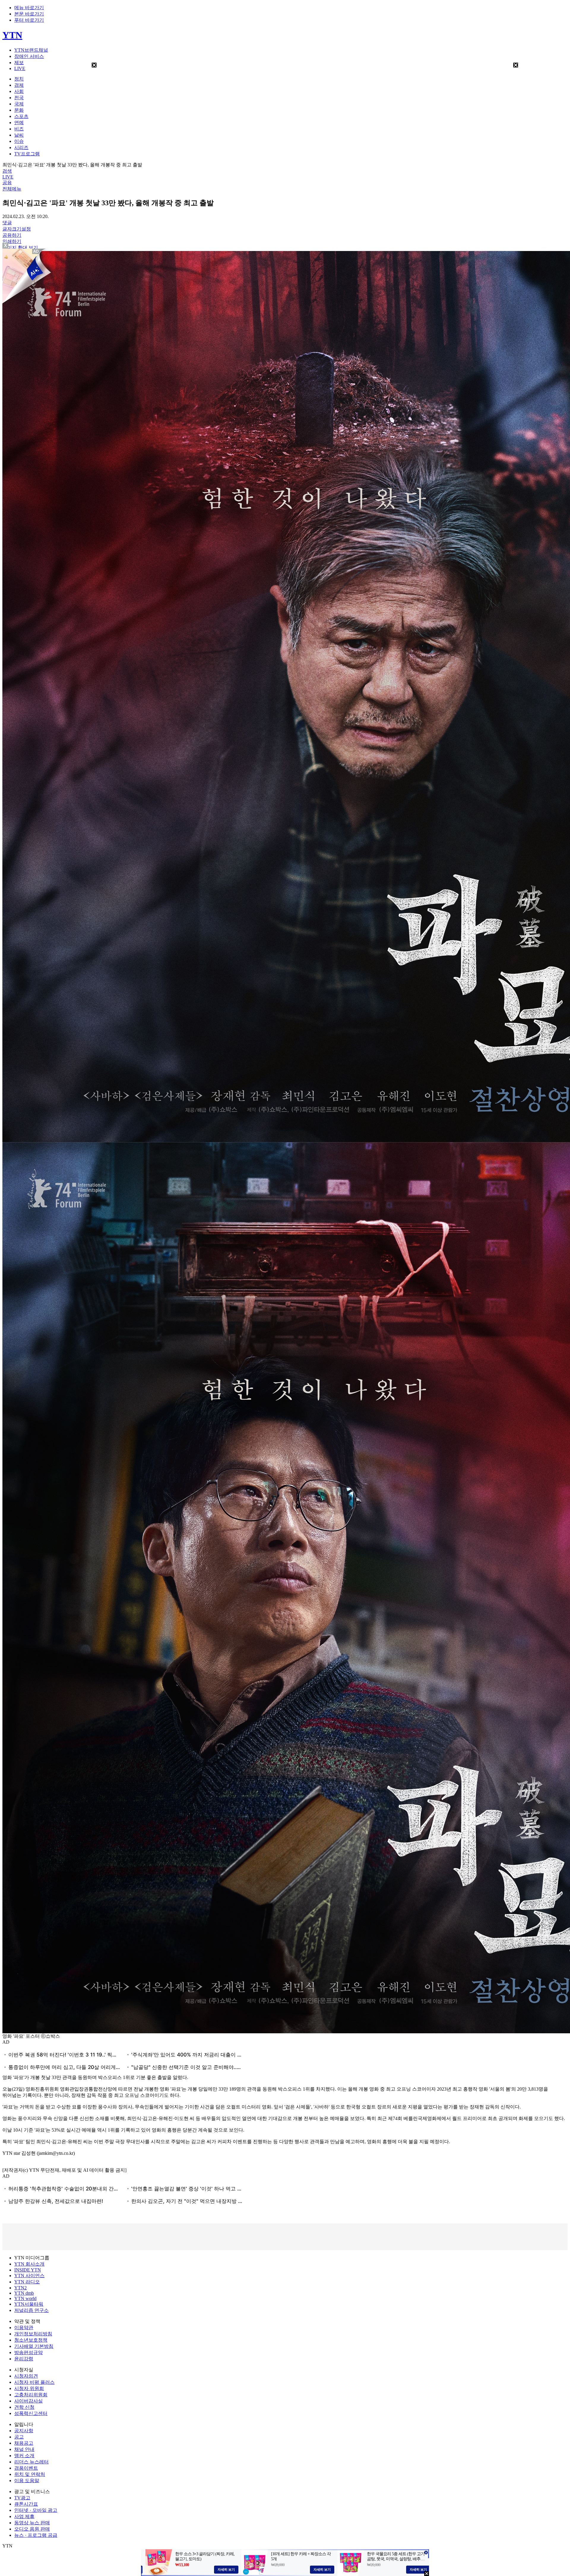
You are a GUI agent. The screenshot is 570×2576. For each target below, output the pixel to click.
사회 (19, 91)
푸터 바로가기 (29, 20)
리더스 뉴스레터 (31, 2462)
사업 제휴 (24, 2516)
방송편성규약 (28, 2352)
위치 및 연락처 (30, 2474)
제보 (19, 63)
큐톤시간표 (26, 2504)
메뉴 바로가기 (29, 8)
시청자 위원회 (29, 2388)
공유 (7, 183)
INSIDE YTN (28, 2270)
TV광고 (22, 2498)
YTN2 (20, 2288)
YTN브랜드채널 (31, 50)
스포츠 (21, 116)
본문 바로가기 (29, 14)
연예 (19, 123)
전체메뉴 (12, 189)
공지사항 (24, 2431)
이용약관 (24, 2328)
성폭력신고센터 (31, 2413)
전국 (19, 98)
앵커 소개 (24, 2456)
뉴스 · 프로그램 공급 (36, 2535)
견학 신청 (24, 2407)
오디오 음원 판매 (32, 2529)
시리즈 (21, 147)
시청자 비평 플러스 (34, 2382)
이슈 (19, 141)
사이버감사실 (28, 2401)
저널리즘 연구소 (31, 2310)
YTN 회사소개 (29, 2264)
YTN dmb (24, 2293)
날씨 (19, 135)
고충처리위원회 (31, 2395)
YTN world (25, 2298)
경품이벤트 (26, 2468)
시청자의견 (26, 2376)
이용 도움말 (27, 2480)
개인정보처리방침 (33, 2334)
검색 (7, 171)
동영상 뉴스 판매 (32, 2523)
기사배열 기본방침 (34, 2346)
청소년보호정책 (31, 2340)
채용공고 (24, 2443)
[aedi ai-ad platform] (37, 251)
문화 (19, 110)
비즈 (19, 129)
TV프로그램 (27, 154)
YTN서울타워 (29, 2304)
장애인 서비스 (29, 56)
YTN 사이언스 (29, 2276)
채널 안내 (24, 2449)
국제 (19, 104)
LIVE (20, 68)
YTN (12, 35)
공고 (19, 2437)
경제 (19, 85)
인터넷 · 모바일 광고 (36, 2510)
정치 (19, 79)
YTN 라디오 (27, 2282)
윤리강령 (24, 2359)
